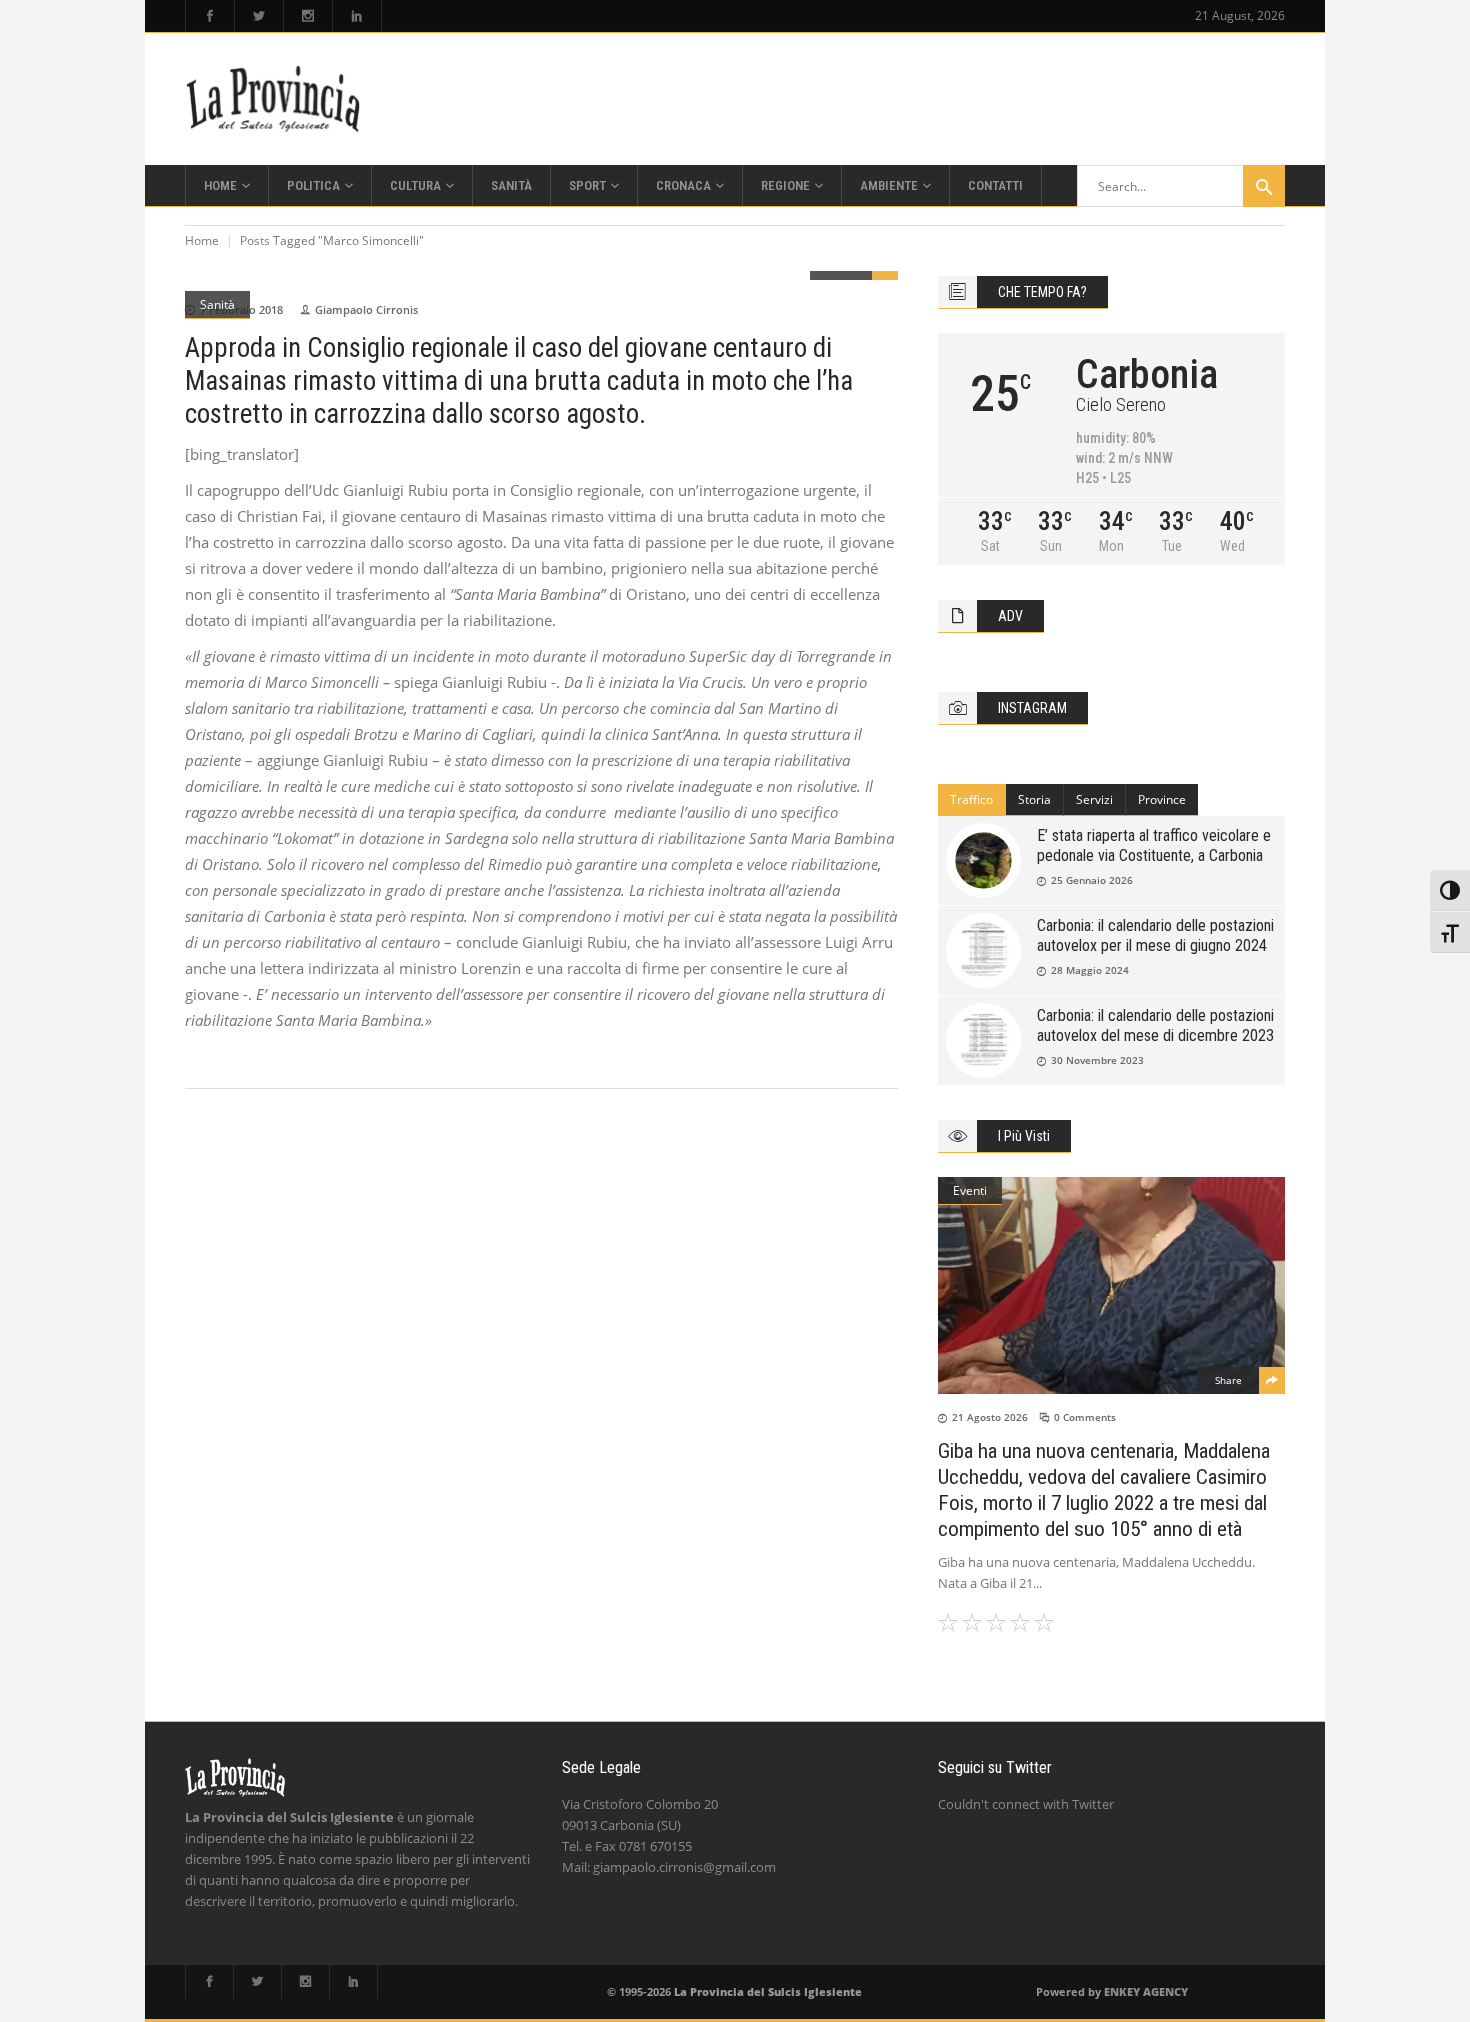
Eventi (970, 1190)
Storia (1034, 799)
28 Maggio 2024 (1090, 970)
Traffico (971, 799)
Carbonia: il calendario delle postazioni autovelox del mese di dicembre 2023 (1155, 1025)
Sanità (217, 304)
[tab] (972, 800)
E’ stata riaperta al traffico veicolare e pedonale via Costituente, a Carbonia (1154, 845)
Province (1162, 799)
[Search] (1264, 186)
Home (202, 240)
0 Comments (1085, 1417)
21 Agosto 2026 (990, 1417)
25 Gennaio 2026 (1092, 880)
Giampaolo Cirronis (366, 309)
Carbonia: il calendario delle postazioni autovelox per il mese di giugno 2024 (1155, 935)
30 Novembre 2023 (1097, 1060)
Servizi (1094, 799)
